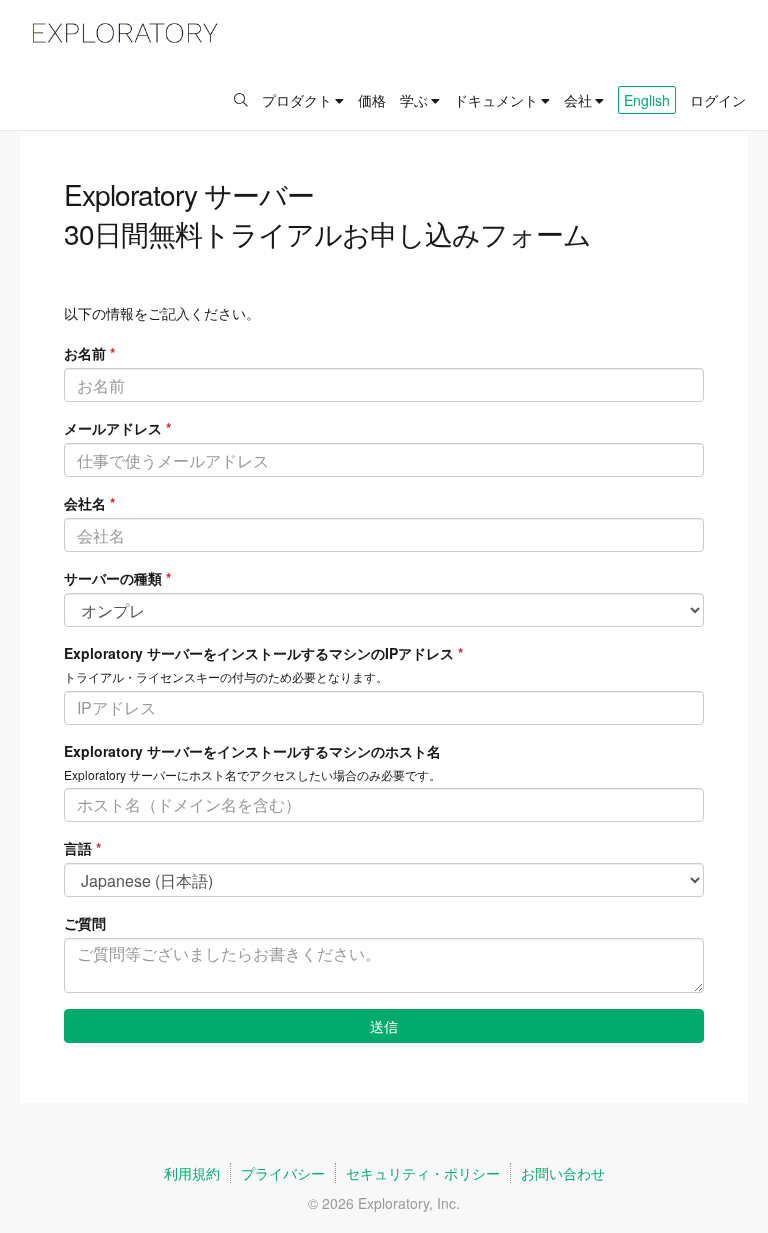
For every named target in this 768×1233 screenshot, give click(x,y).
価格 (372, 100)
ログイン (718, 100)
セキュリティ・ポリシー (423, 1173)
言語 (82, 848)
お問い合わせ (563, 1173)
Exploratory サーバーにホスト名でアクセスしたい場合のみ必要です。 (252, 774)
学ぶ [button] (414, 100)
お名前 (89, 353)
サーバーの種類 (117, 578)
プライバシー (283, 1173)
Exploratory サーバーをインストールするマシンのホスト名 (252, 751)
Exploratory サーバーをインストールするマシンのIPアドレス (263, 653)
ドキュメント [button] (496, 100)
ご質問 (85, 923)
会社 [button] (578, 100)
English (647, 100)
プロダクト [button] (297, 100)
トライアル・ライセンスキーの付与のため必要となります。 (226, 676)
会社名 (89, 503)
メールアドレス (117, 428)
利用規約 (192, 1173)
